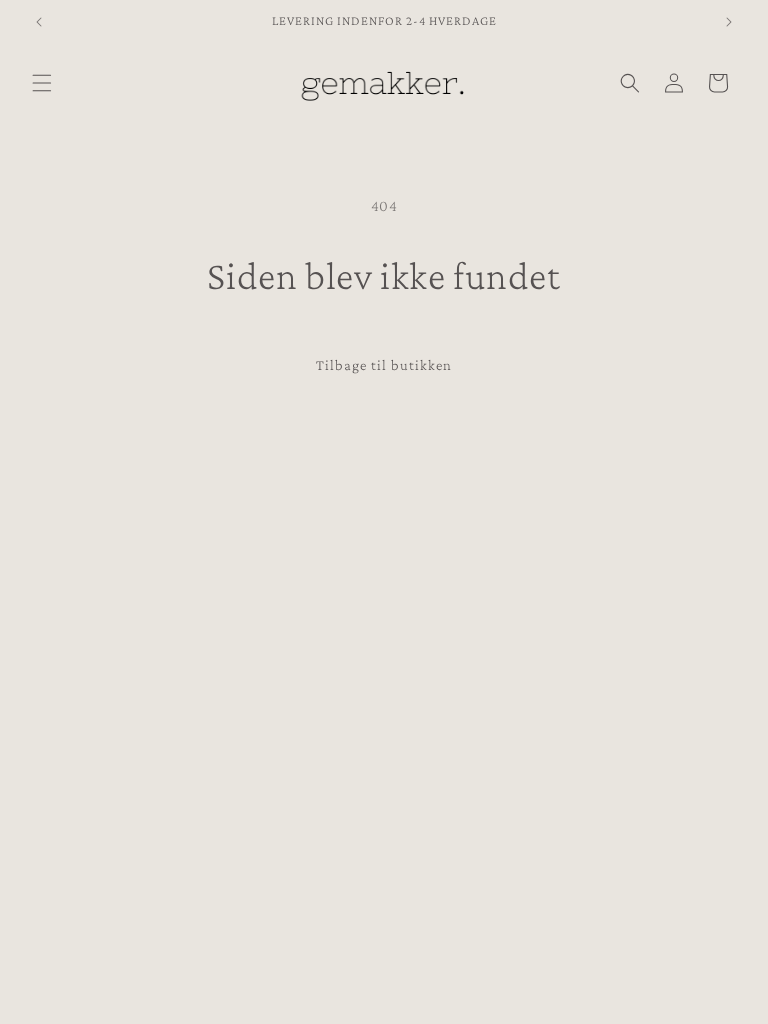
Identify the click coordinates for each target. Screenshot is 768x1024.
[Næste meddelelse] (729, 22)
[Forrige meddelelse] (39, 22)
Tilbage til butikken (384, 365)
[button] (42, 83)
